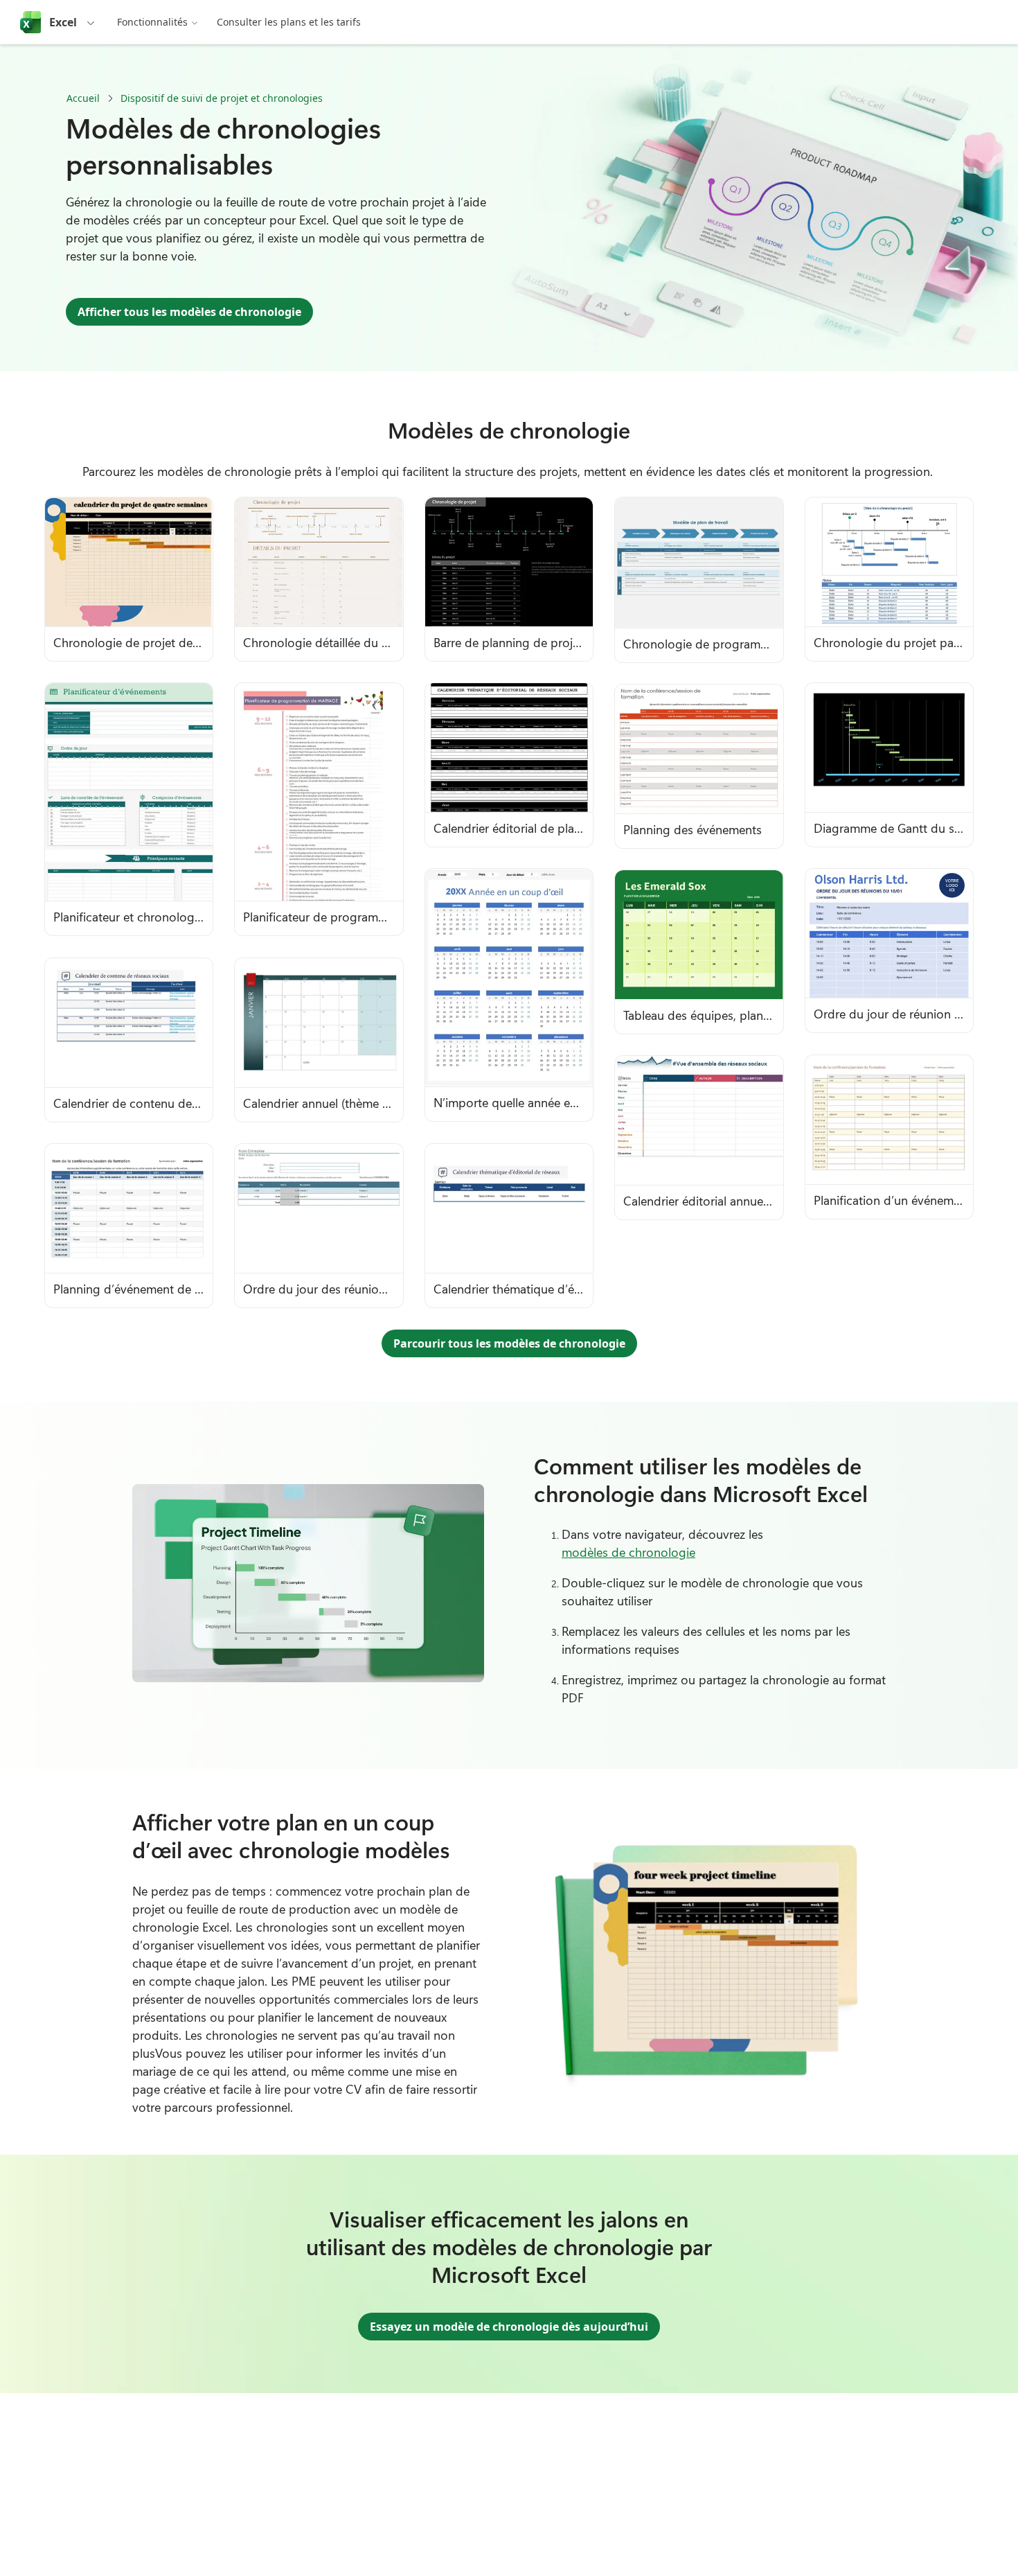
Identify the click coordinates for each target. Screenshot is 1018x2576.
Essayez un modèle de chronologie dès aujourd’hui (509, 2327)
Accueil (83, 98)
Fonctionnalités (152, 22)
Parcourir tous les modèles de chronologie (509, 1343)
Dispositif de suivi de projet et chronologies (222, 98)
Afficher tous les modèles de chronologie (189, 312)
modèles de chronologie (628, 1552)
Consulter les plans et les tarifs (289, 22)
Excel (63, 22)
